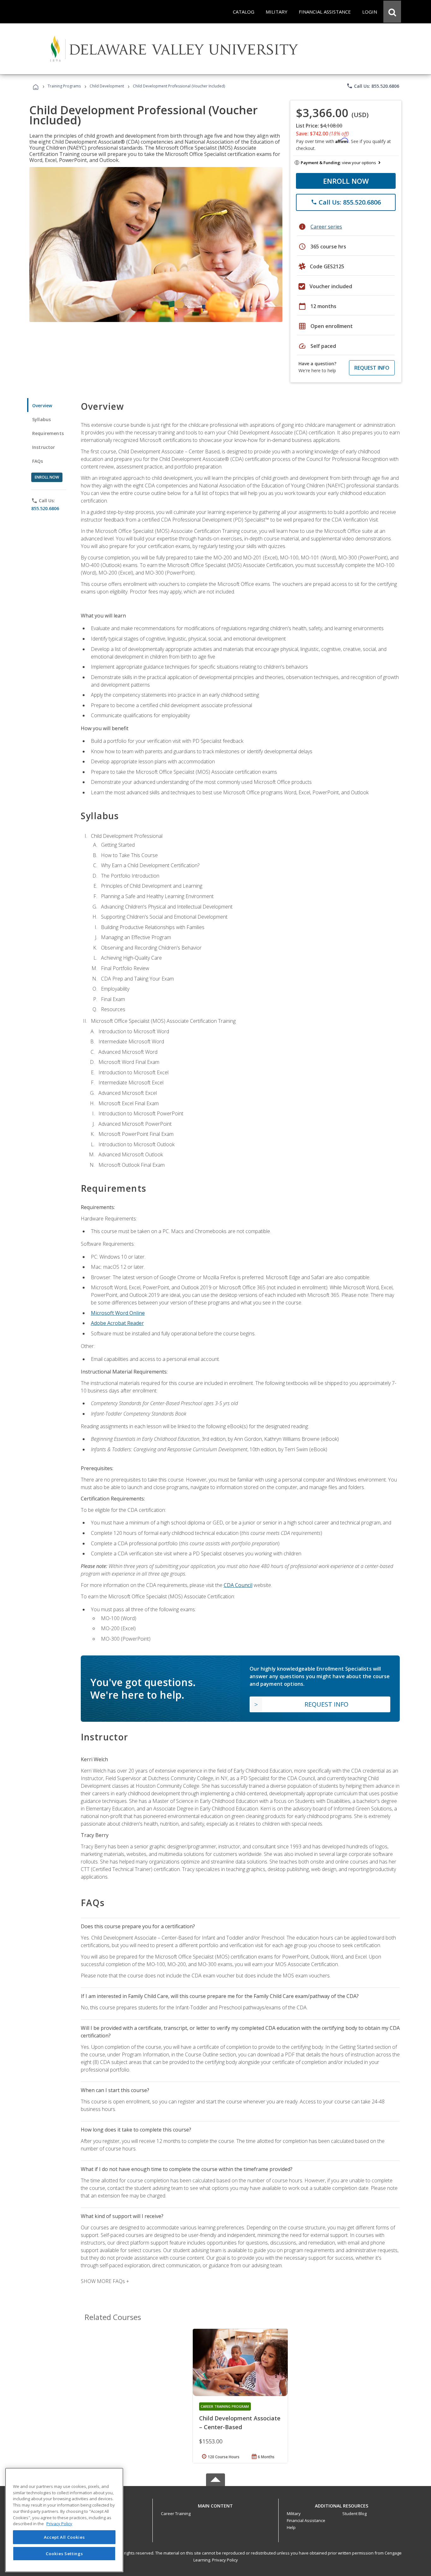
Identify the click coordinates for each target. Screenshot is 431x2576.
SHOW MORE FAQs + (105, 2281)
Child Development (107, 86)
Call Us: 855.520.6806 (373, 86)
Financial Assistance (306, 2520)
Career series (326, 227)
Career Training (176, 2513)
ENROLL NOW (346, 181)
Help (291, 2527)
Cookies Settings (64, 2553)
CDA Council (238, 1585)
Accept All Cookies (64, 2537)
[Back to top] (215, 2504)
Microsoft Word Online (118, 1313)
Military (294, 2513)
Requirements (48, 433)
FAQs (38, 461)
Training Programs (64, 86)
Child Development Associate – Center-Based (240, 2423)
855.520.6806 (45, 508)
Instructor (44, 447)
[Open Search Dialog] (392, 12)
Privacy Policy (225, 2560)
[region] (64, 2520)
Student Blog (354, 2513)
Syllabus (41, 419)
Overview (42, 405)
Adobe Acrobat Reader (117, 1323)
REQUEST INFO (372, 368)
